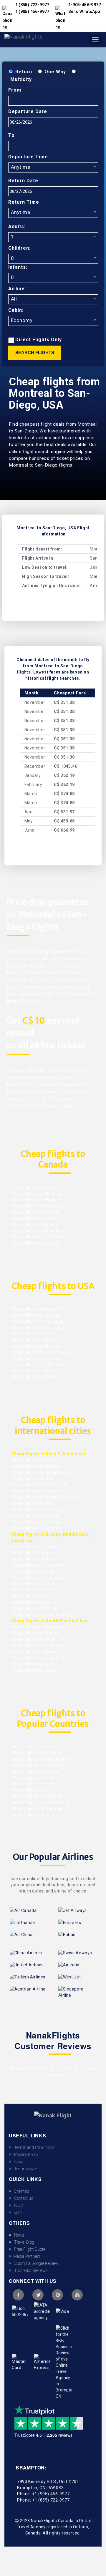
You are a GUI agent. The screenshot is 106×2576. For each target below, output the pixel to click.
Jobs (17, 2212)
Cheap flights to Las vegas (38, 1321)
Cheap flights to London (35, 1547)
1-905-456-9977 (85, 5)
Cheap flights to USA (33, 1778)
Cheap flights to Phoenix (36, 1346)
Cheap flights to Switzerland (40, 1802)
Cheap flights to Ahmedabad (40, 1472)
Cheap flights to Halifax (35, 1218)
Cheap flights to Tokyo (34, 1670)
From (15, 90)
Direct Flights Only (39, 340)
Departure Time (28, 157)
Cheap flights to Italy (33, 1790)
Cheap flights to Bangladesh (40, 1759)
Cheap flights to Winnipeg (37, 1200)
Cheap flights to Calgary (35, 1212)
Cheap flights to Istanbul (36, 1584)
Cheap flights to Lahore (35, 1522)
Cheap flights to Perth (33, 1639)
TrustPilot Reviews (29, 2270)
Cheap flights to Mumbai (36, 1466)
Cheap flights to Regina (35, 1225)
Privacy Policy (25, 2154)
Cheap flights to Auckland (37, 1646)
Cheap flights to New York (37, 1309)
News (18, 2235)
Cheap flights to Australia (38, 1809)
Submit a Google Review (35, 2263)
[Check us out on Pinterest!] (57, 2295)
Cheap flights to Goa (32, 1503)
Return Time (24, 202)
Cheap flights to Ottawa (35, 1243)
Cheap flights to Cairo (33, 1596)
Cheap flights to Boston (35, 1334)
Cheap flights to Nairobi (35, 1608)
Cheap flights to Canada (36, 1771)
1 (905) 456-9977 (32, 11)
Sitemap (20, 2191)
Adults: (17, 227)
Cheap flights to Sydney (35, 1633)
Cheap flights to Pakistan (37, 1753)
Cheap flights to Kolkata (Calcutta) (46, 1497)
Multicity (21, 79)
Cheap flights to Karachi (35, 1516)
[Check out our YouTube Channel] (77, 2295)
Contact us (22, 2198)
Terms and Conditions (33, 2147)
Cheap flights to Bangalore (38, 1491)
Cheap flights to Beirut (34, 1602)
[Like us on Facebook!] (18, 2295)
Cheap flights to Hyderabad (39, 1485)
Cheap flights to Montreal (37, 1194)
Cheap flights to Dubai (34, 1571)
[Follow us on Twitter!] (38, 2295)
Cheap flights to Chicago (36, 1315)
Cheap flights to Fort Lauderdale (44, 1365)
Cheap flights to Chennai (36, 1479)
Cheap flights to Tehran (35, 1590)
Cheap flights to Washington (40, 1328)
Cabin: (16, 310)
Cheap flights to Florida (35, 1377)
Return (24, 72)
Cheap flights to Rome (34, 1553)
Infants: (18, 267)
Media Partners (26, 2256)
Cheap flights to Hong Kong (39, 1658)
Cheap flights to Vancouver (39, 1231)
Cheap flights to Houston (36, 1371)
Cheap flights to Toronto (36, 1187)
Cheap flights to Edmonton (38, 1237)
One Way (55, 72)
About (18, 2162)
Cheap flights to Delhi (33, 1460)
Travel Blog (23, 2242)
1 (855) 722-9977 (32, 5)
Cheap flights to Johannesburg (42, 1615)
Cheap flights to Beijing (35, 1664)
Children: (19, 248)
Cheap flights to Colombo (37, 1528)
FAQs (17, 2205)
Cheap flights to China (34, 1815)
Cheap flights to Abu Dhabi (38, 1578)
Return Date (23, 181)
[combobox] (53, 167)
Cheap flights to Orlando (36, 1359)
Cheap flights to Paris (33, 1559)
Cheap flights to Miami (34, 1340)
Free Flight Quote (28, 2249)
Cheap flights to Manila (35, 1652)
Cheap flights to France (35, 1784)
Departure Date (28, 111)
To (11, 135)
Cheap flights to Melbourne (39, 1627)
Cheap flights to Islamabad (38, 1510)
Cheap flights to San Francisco (42, 1352)
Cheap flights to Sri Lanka (38, 1765)
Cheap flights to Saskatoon (39, 1206)
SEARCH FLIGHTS (35, 353)
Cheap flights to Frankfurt (37, 1565)
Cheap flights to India (33, 1747)
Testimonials (24, 2169)
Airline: (17, 289)
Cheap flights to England (37, 1796)
